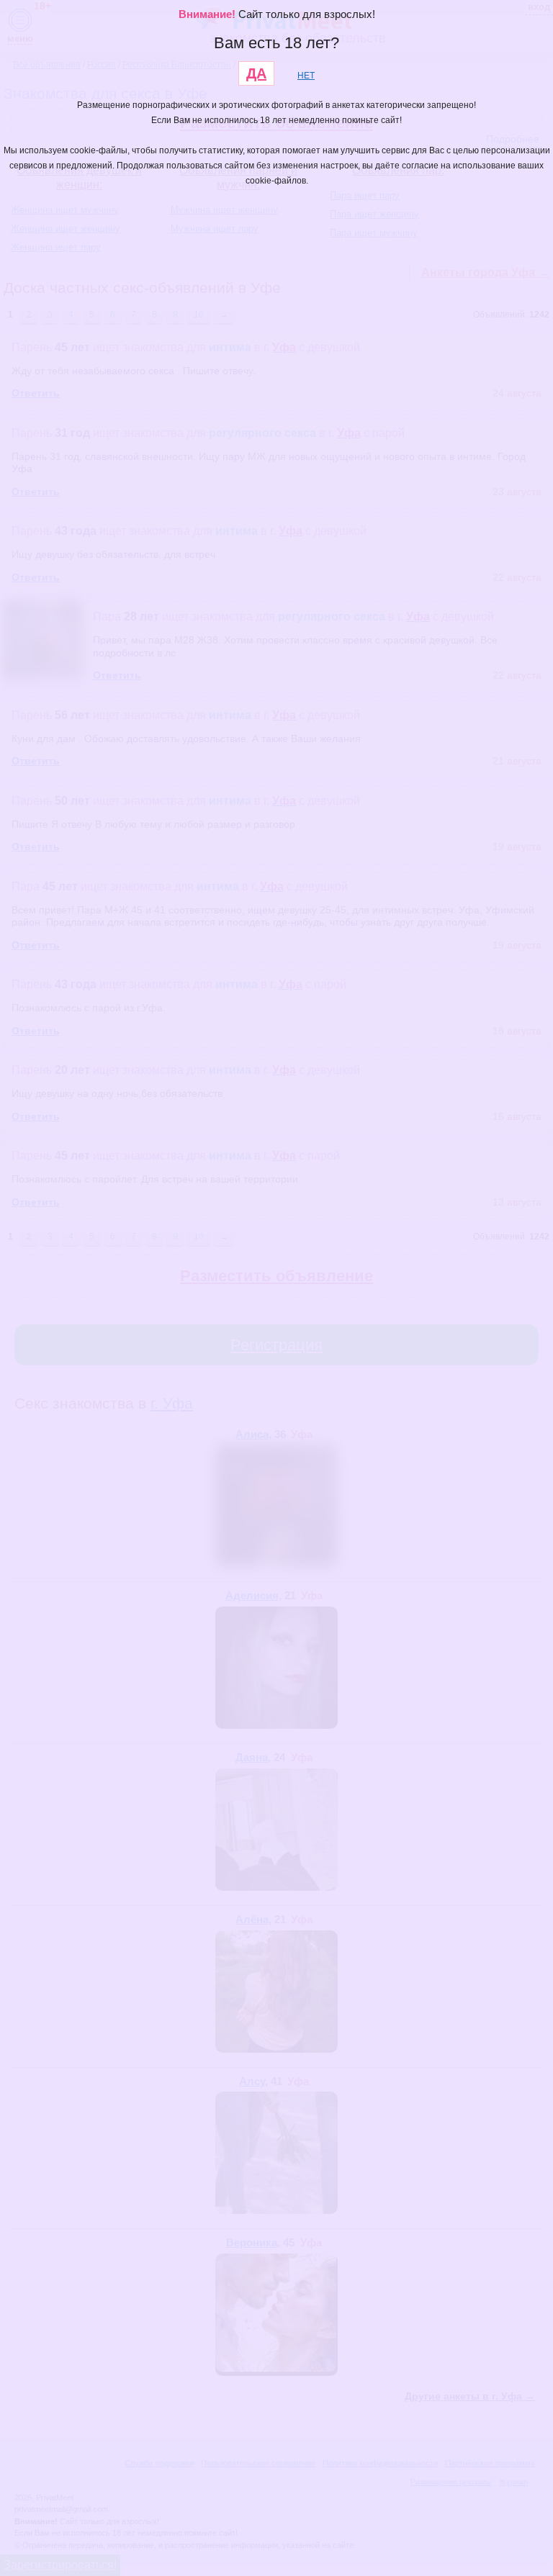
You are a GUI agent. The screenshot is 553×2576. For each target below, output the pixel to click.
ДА (256, 73)
